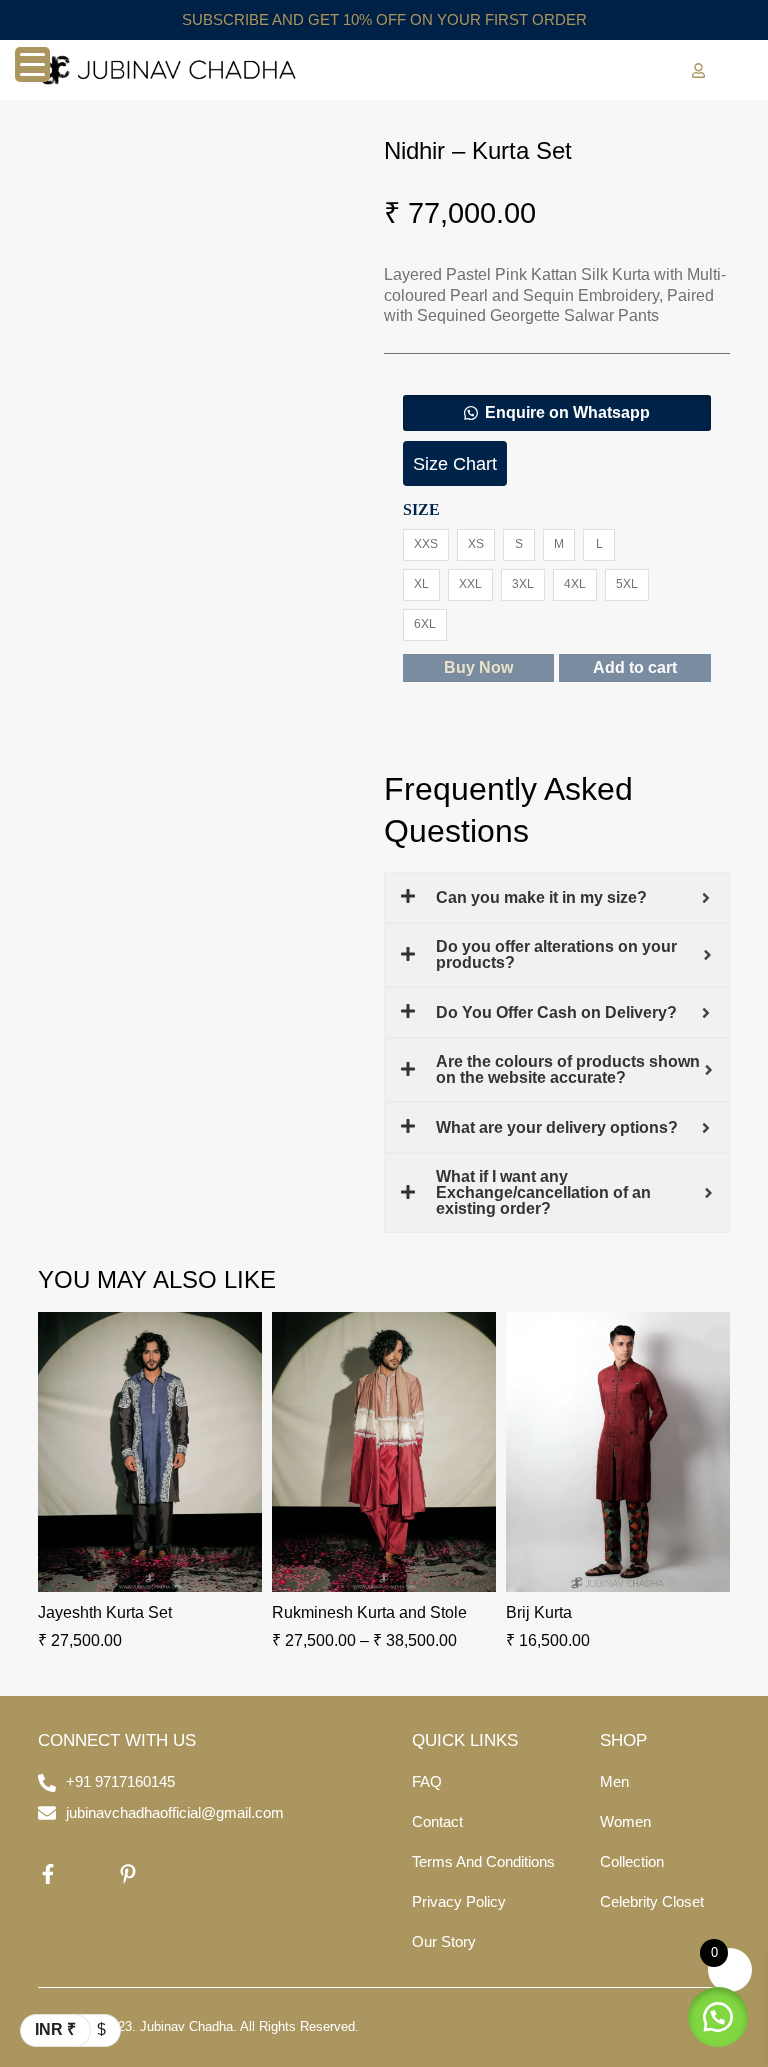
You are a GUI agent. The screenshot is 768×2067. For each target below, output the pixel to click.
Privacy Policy (459, 1901)
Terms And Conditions (483, 1861)
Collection (632, 1861)
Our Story (444, 1941)
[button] (557, 413)
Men (614, 1781)
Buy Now (478, 667)
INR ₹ (55, 2029)
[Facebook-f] (48, 1874)
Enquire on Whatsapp (567, 412)
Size (421, 510)
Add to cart (635, 667)
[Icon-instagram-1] (88, 1874)
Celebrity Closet (652, 1901)
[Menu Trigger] (32, 64)
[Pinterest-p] (128, 1874)
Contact (437, 1821)
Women (625, 1821)
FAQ (427, 1781)
